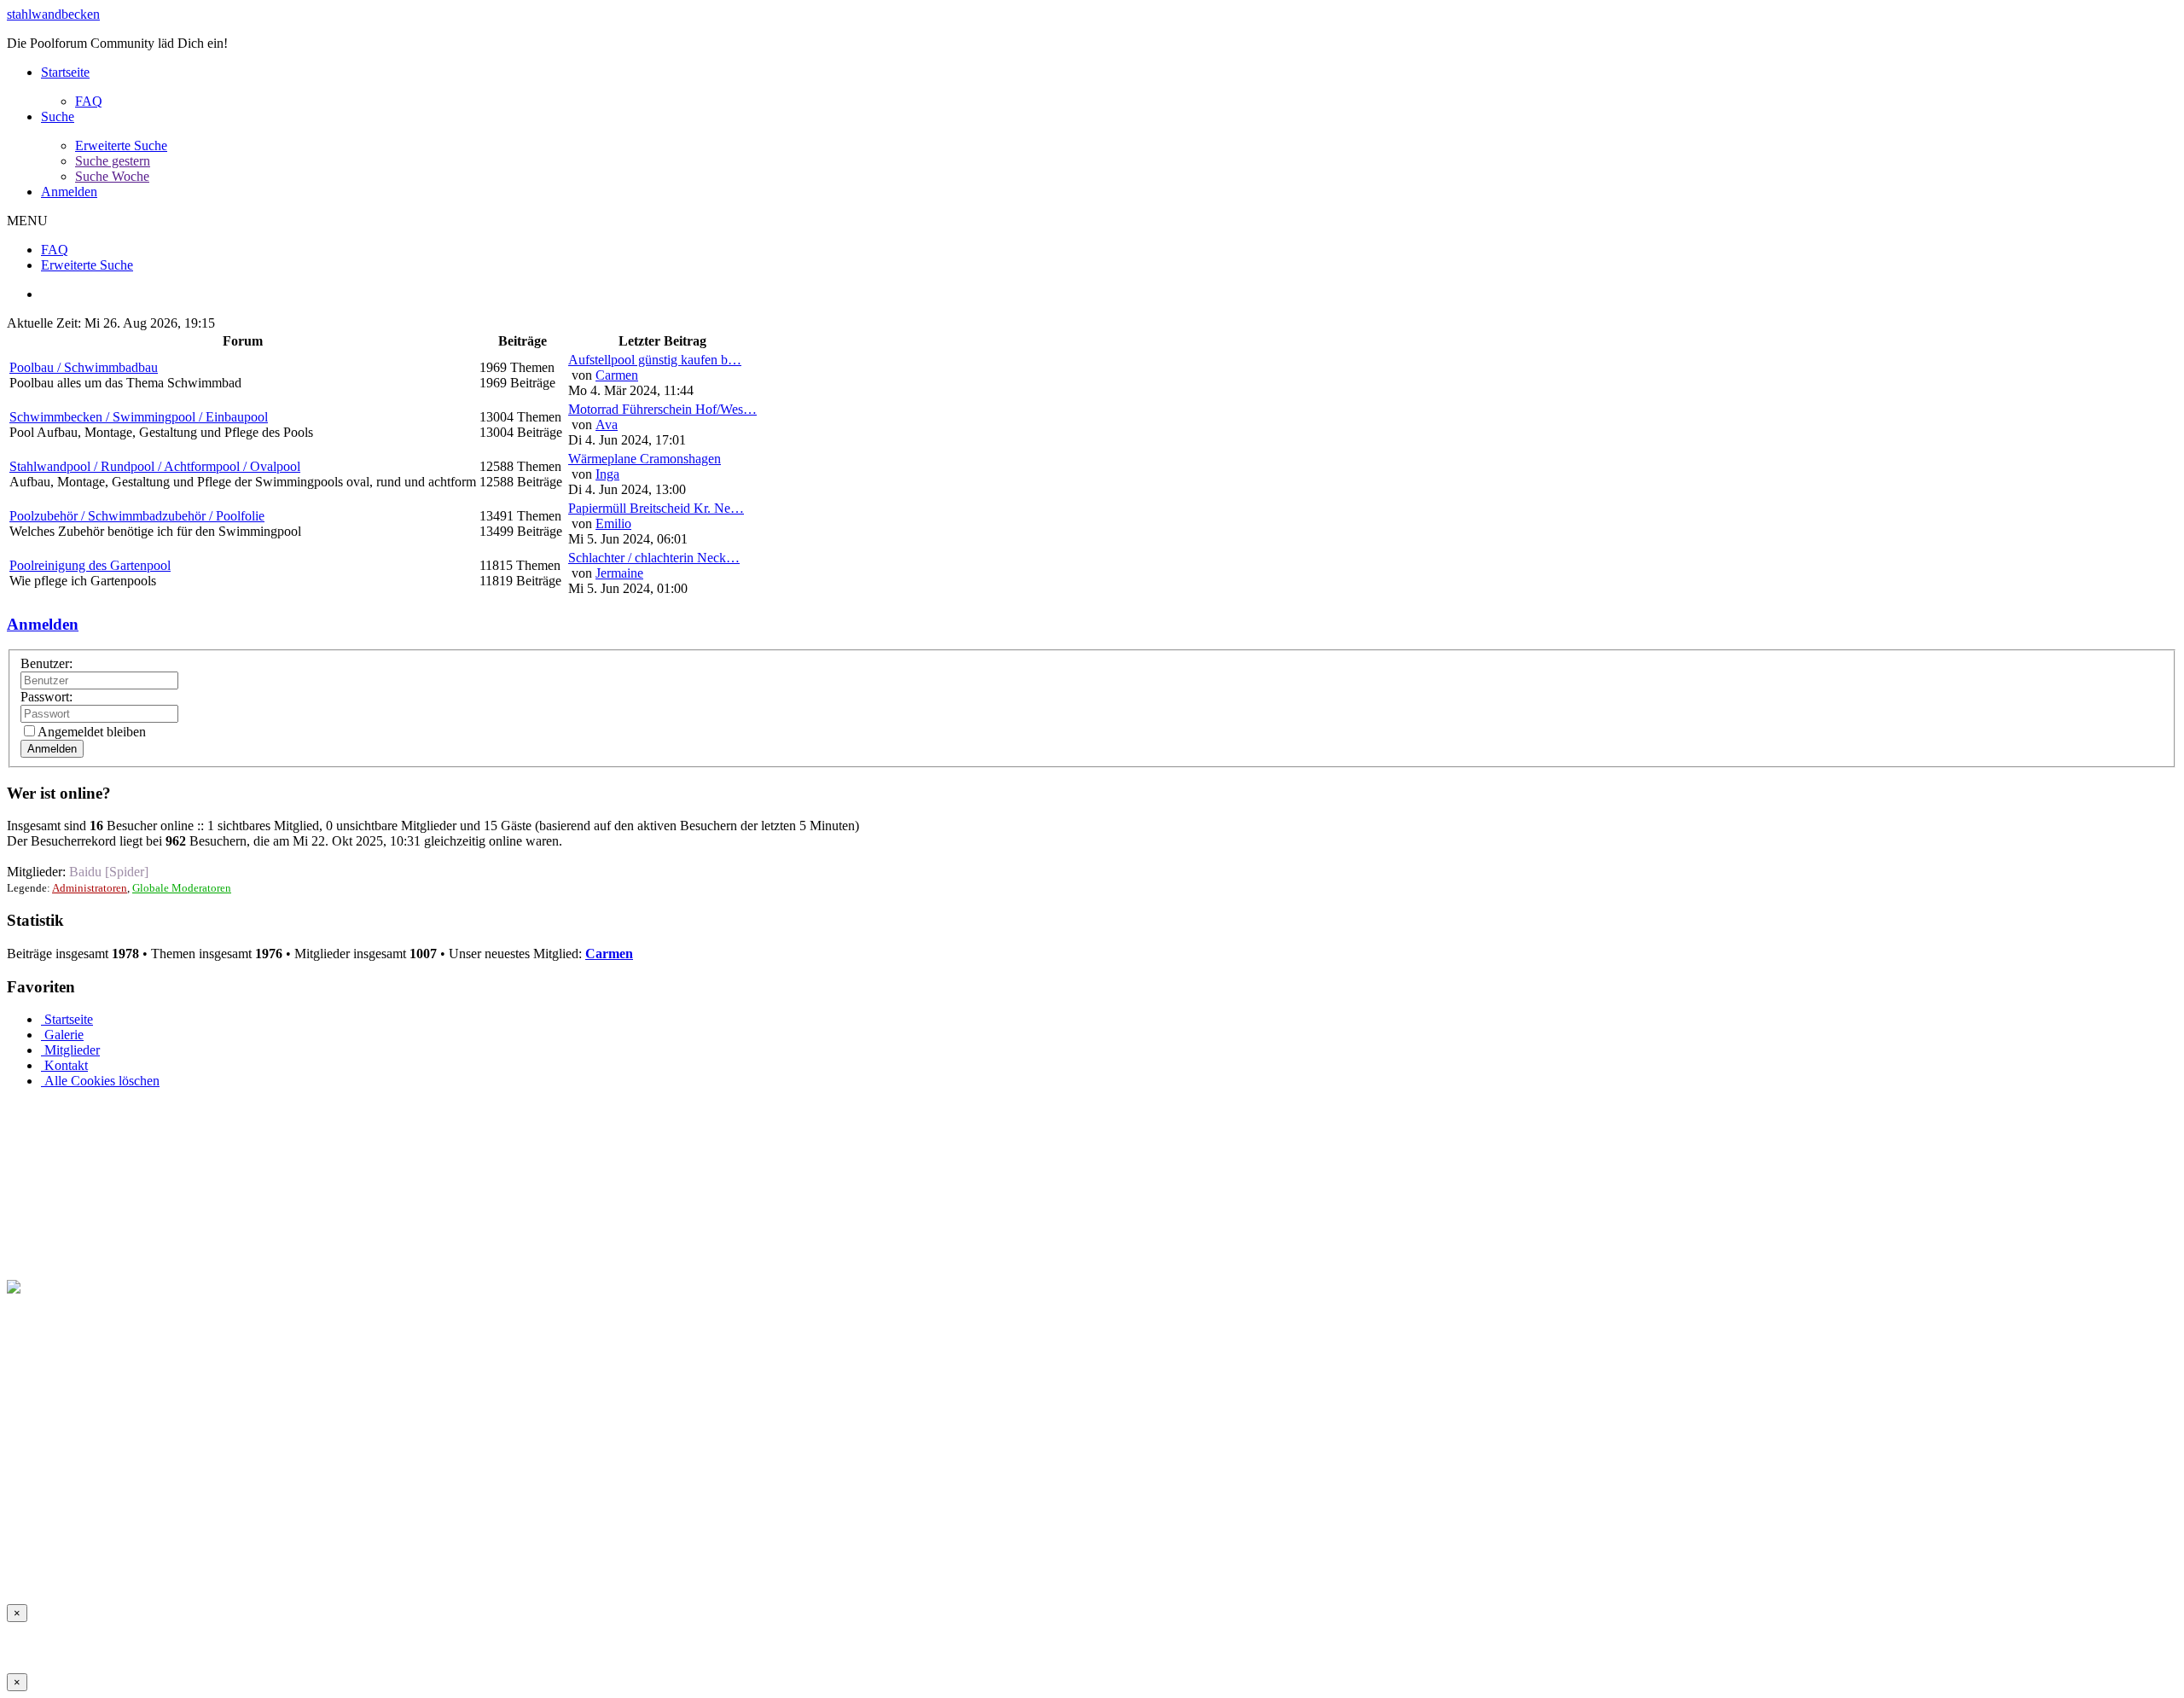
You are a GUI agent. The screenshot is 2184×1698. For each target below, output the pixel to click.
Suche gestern (113, 161)
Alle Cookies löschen (100, 1081)
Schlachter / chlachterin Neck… (654, 558)
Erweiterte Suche (121, 145)
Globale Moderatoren (182, 888)
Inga (607, 474)
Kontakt (64, 1065)
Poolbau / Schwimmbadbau (84, 367)
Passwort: (46, 697)
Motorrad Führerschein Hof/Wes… (662, 409)
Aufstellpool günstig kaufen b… (655, 360)
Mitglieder (70, 1050)
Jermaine (619, 573)
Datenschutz (328, 1567)
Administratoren (90, 888)
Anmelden (69, 192)
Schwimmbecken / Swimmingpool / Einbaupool (139, 417)
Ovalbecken (403, 1567)
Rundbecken (479, 1567)
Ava (607, 424)
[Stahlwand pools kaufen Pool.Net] (104, 1287)
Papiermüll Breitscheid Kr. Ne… (656, 508)
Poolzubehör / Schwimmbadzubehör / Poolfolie (137, 516)
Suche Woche (112, 176)
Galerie (62, 1035)
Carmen (617, 375)
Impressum (36, 1567)
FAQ (89, 101)
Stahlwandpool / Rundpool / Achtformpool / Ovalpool (155, 466)
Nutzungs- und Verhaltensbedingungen (180, 1567)
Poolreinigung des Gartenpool (90, 565)
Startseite (65, 72)
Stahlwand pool (564, 1567)
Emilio (613, 523)
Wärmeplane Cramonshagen (645, 459)
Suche (58, 116)
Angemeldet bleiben (92, 732)
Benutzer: (46, 663)
